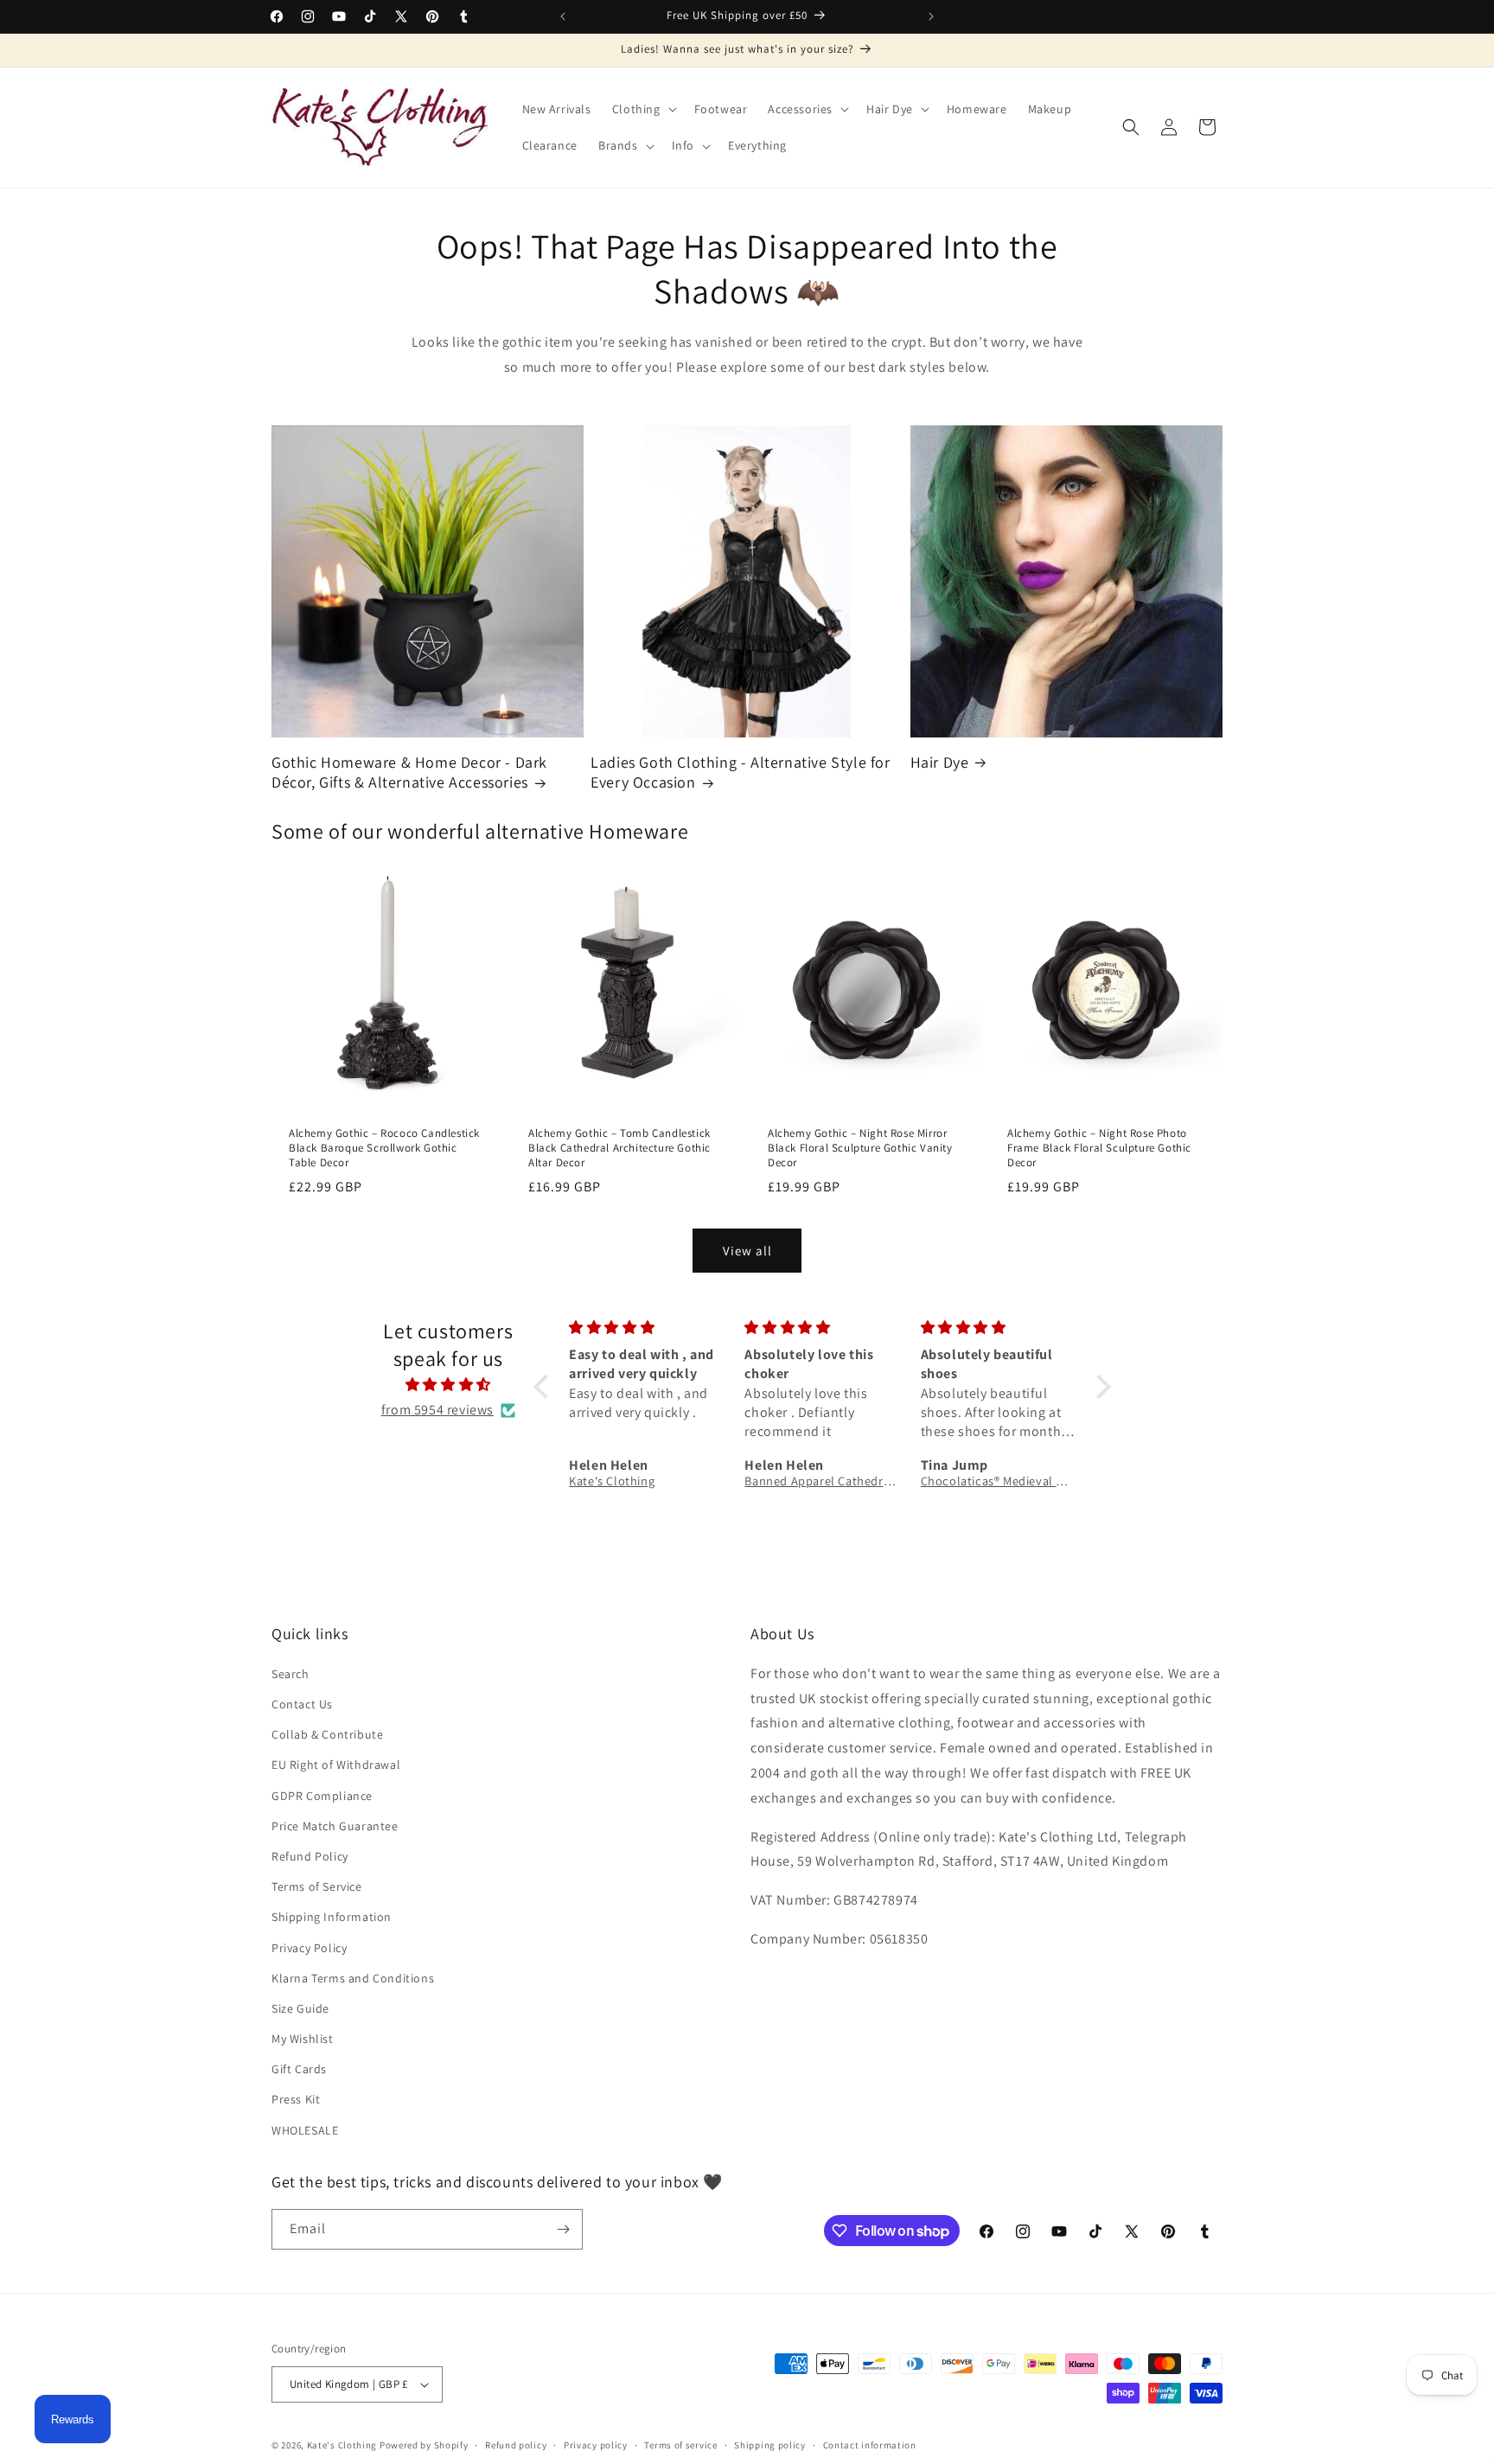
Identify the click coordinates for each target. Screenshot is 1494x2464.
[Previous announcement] (563, 16)
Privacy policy (596, 2445)
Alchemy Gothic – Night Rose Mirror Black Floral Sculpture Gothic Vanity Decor (860, 1148)
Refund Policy (310, 1856)
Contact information (870, 2445)
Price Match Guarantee (335, 1826)
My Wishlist (303, 2039)
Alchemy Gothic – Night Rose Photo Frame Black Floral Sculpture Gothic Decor (1099, 1148)
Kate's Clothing (342, 2445)
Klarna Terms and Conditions (353, 1978)
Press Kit (296, 2099)
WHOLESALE (305, 2130)
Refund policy (516, 2445)
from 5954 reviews (437, 1410)
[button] (643, 109)
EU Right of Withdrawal (336, 1765)
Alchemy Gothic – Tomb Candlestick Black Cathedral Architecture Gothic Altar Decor (619, 1148)
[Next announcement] (931, 16)
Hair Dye (940, 762)
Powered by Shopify (424, 2445)
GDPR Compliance (322, 1796)
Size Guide (300, 2008)
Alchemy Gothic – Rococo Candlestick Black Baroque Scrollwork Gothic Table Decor (384, 1148)
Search (290, 1674)
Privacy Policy (309, 1948)
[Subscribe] (563, 2229)
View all (747, 1251)
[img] (448, 1385)
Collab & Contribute (327, 1734)
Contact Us (302, 1704)
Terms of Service (317, 1886)
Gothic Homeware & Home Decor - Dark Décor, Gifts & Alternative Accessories (409, 772)
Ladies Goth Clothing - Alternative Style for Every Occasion (740, 772)
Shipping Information (332, 1917)
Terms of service (680, 2445)
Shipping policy (770, 2445)
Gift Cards (299, 2069)
